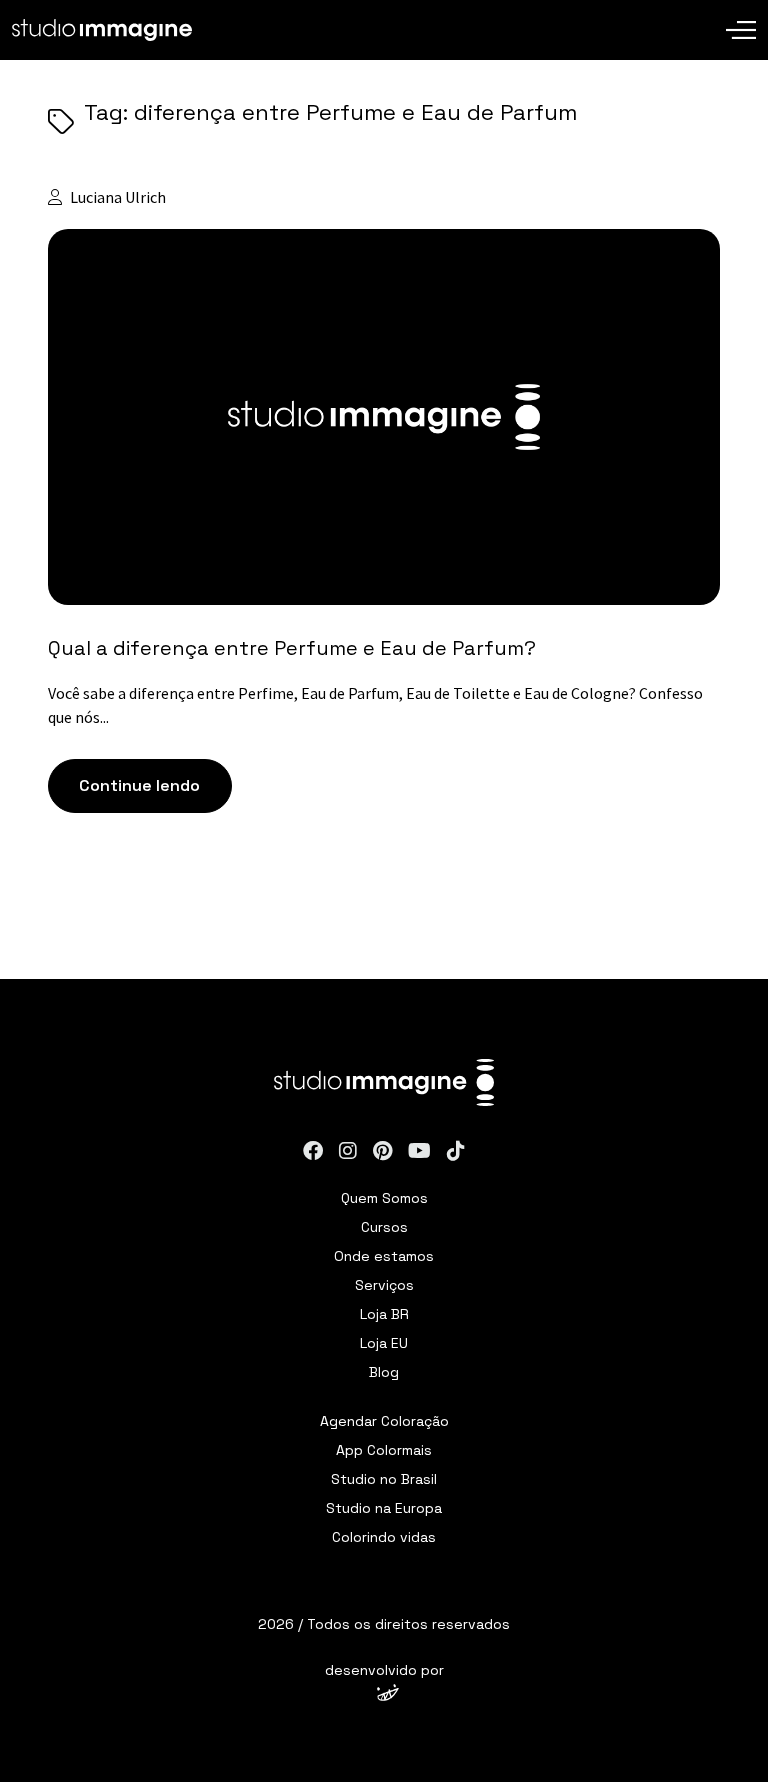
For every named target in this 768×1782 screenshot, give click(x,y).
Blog (384, 1372)
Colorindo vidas (384, 1537)
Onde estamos (384, 1256)
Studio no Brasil (384, 1479)
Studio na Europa (384, 1508)
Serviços (384, 1285)
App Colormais (384, 1450)
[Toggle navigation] (741, 15)
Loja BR (384, 1314)
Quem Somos (384, 1198)
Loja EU (384, 1343)
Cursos (384, 1227)
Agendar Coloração (384, 1421)
